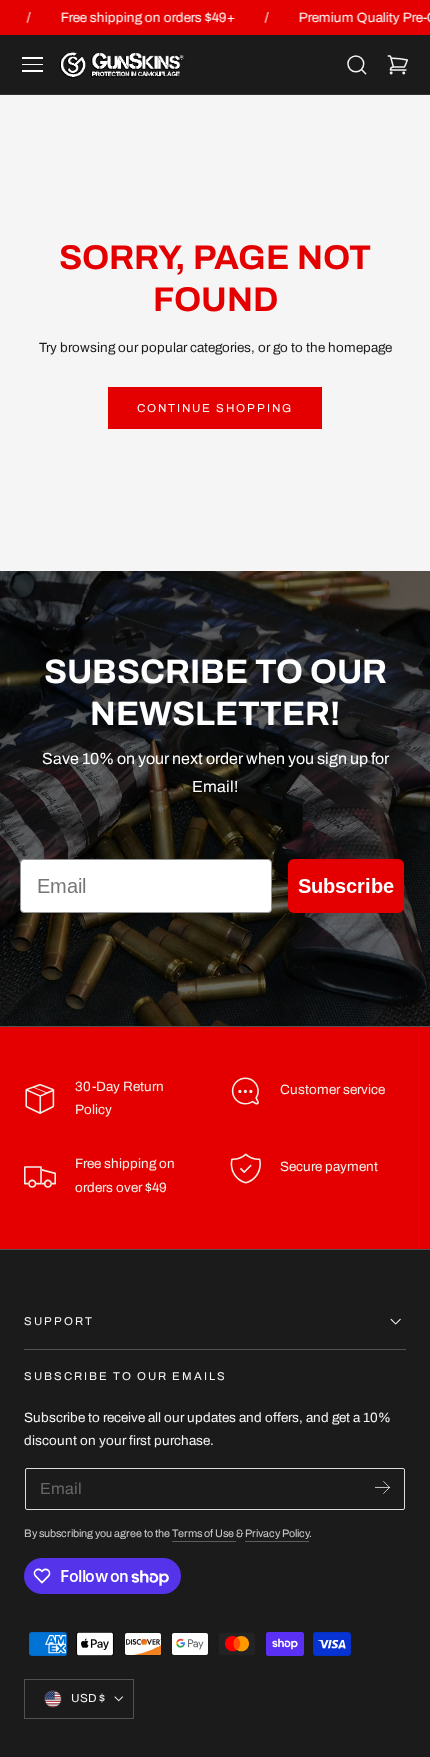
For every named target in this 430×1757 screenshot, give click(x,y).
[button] (33, 65)
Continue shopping (215, 408)
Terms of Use (204, 1533)
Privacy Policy (277, 1533)
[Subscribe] (382, 1487)
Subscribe (346, 886)
